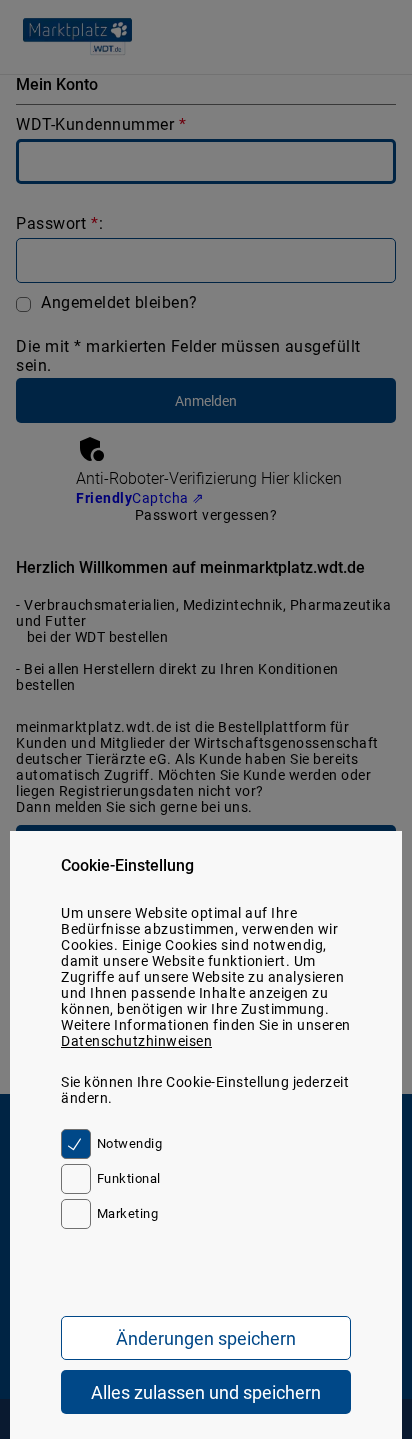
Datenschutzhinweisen (136, 1041)
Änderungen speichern (206, 1338)
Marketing (127, 1213)
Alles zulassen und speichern (206, 1392)
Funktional (129, 1178)
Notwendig (129, 1143)
